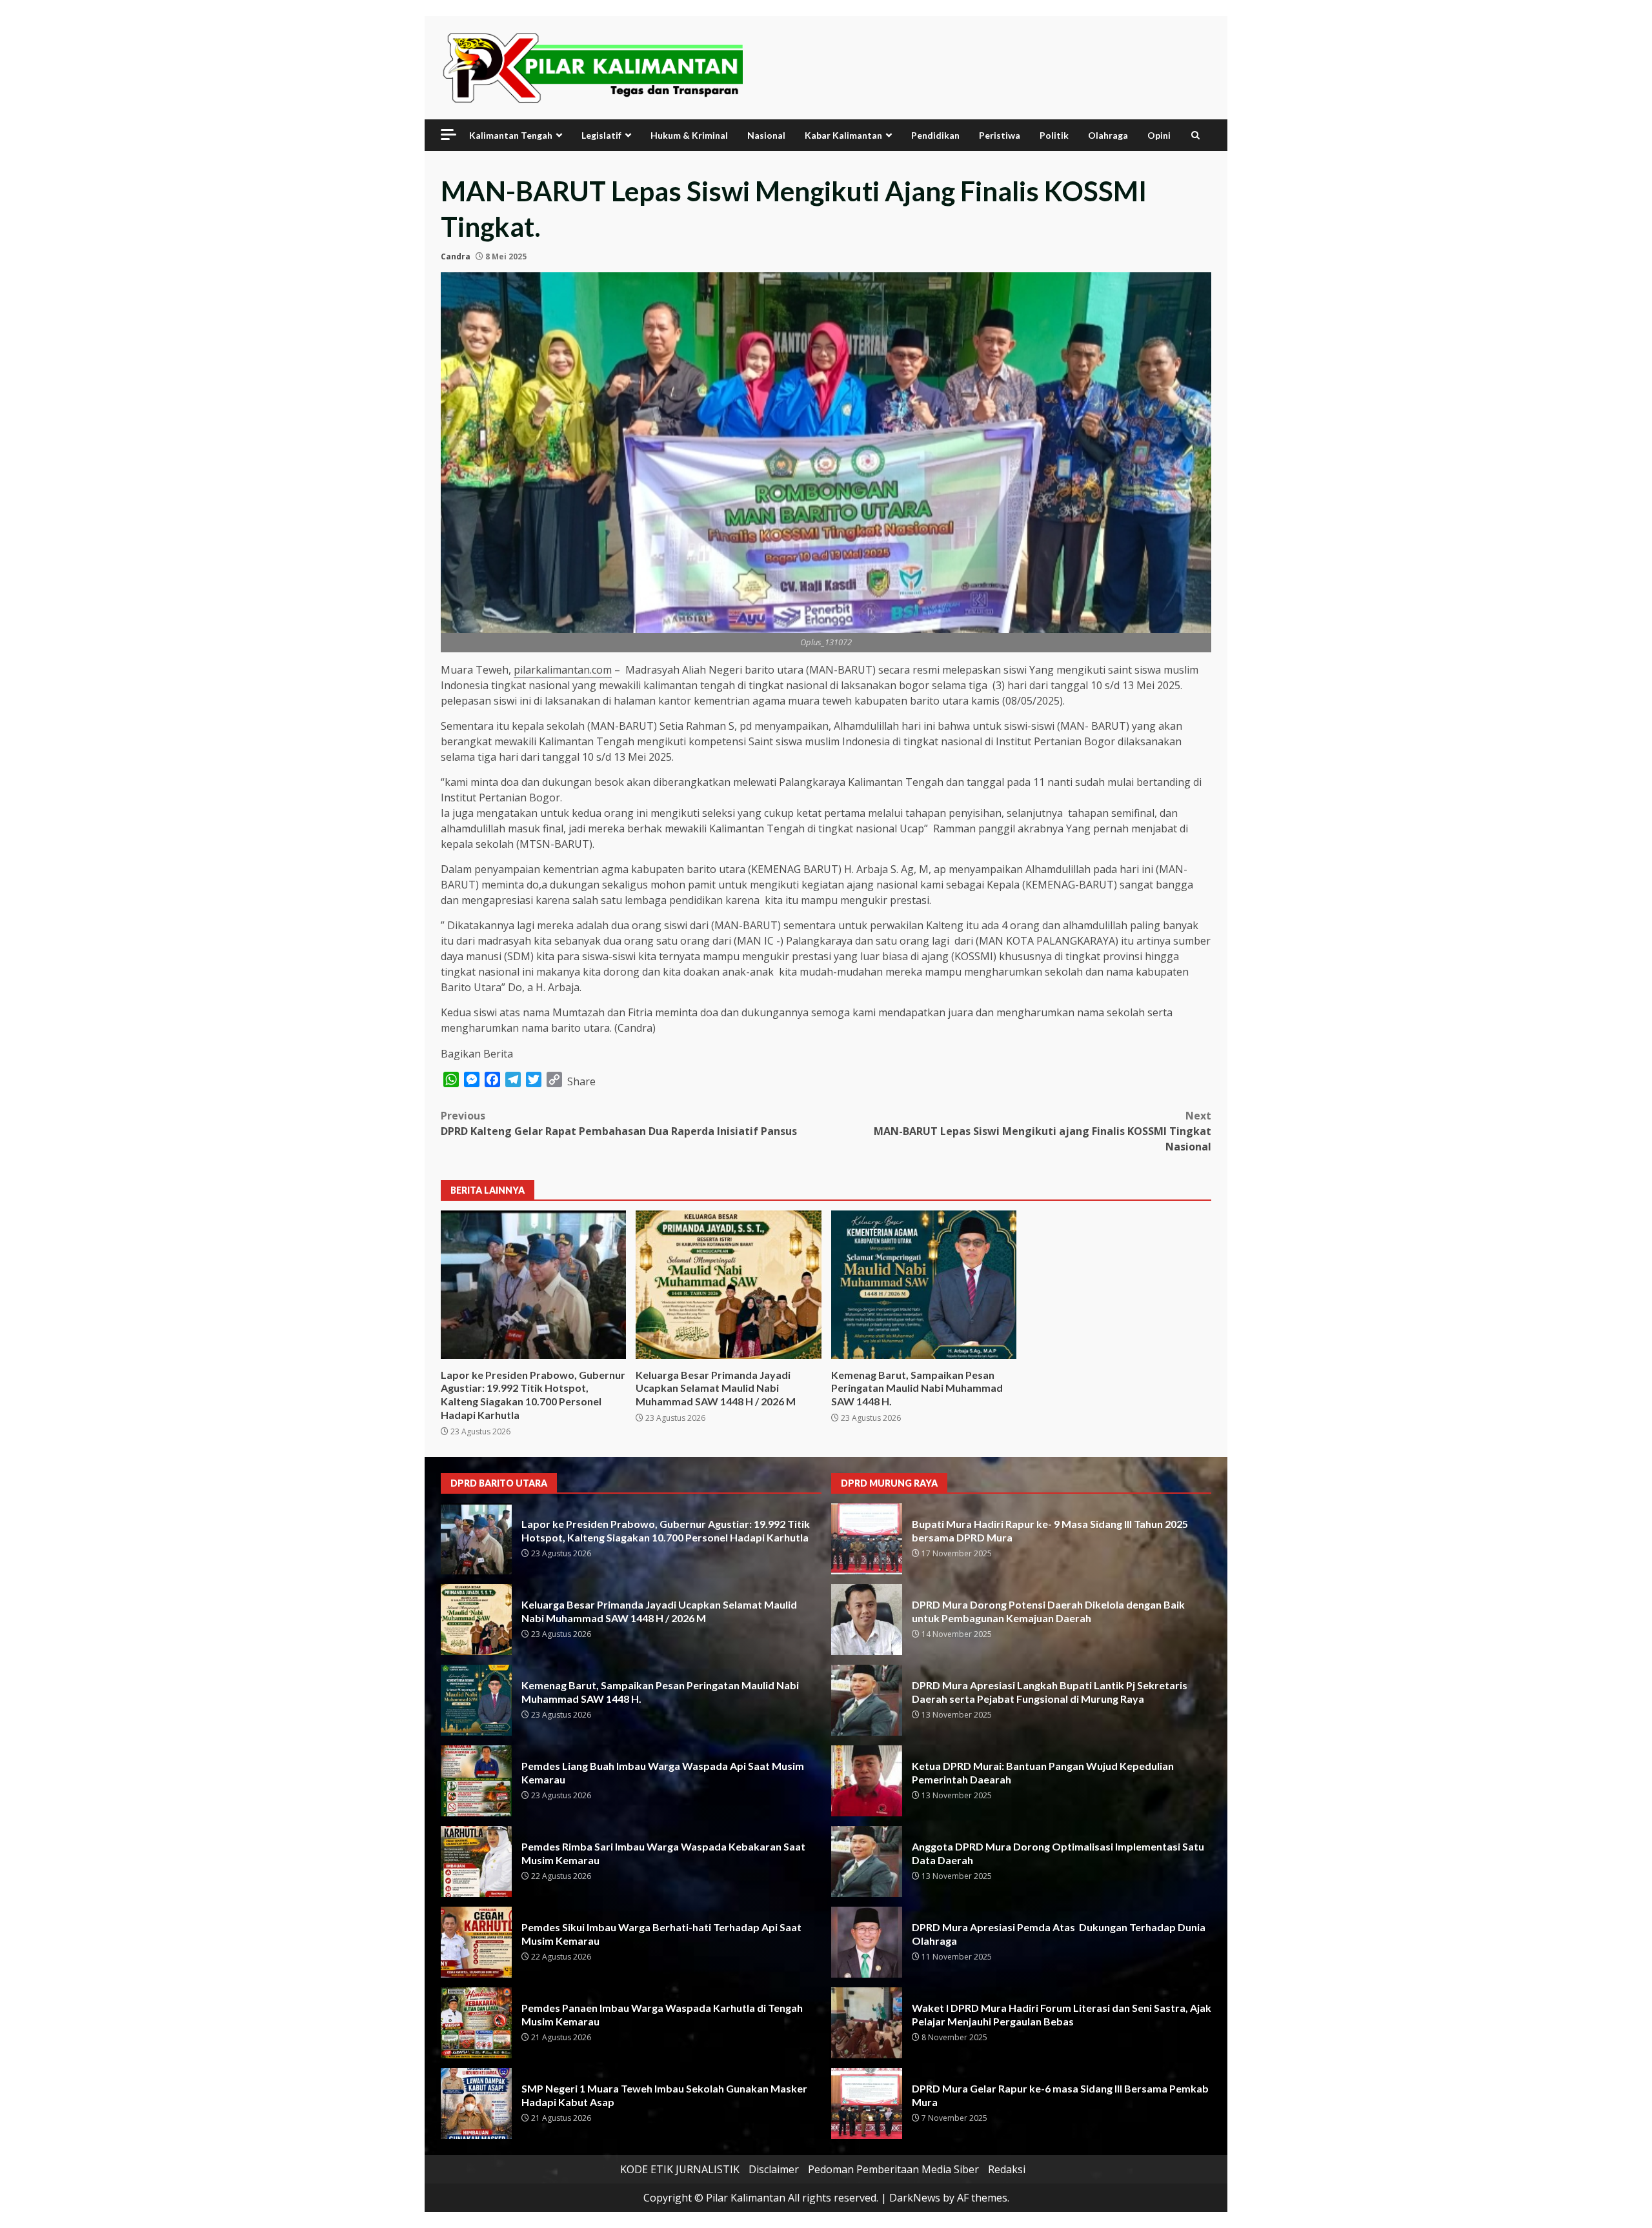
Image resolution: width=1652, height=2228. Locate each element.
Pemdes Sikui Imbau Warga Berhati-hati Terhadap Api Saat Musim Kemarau (476, 1942)
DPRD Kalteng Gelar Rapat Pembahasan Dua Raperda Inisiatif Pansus (619, 1123)
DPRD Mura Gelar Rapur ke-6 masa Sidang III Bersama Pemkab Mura (867, 2103)
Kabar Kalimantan (843, 135)
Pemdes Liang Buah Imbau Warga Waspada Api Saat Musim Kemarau (476, 1781)
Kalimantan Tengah (511, 135)
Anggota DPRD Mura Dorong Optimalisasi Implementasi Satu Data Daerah (867, 1862)
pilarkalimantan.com (563, 670)
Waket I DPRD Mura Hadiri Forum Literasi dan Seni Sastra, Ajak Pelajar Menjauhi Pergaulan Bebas (867, 2023)
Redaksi (1007, 2169)
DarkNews (915, 2198)
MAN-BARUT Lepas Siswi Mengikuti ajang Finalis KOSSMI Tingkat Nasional (1043, 1131)
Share (581, 1081)
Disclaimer (774, 2169)
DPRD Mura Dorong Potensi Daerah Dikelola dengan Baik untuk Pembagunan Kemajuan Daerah (867, 1620)
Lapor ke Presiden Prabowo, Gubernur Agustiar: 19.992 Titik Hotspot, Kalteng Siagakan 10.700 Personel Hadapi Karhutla (533, 1285)
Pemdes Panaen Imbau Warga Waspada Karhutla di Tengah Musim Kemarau (476, 2023)
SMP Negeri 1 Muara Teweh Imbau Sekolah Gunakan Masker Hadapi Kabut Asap (476, 2103)
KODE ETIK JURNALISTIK (680, 2169)
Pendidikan (935, 135)
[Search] (1195, 135)
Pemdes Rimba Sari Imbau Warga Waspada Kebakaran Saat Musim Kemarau (476, 1862)
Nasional (766, 135)
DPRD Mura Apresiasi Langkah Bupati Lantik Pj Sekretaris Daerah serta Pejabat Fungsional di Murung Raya (867, 1700)
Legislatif (601, 135)
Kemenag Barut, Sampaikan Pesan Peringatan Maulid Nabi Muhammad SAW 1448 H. (924, 1285)
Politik (1054, 135)
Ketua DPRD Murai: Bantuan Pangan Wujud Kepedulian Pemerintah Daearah (867, 1781)
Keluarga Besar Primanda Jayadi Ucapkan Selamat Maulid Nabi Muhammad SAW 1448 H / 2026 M (728, 1285)
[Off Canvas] (448, 135)
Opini (1159, 135)
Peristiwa (1000, 135)
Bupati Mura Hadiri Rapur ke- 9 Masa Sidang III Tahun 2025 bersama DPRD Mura (867, 1539)
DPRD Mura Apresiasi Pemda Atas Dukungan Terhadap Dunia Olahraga (867, 1942)
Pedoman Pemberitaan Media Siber (893, 2169)
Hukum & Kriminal (689, 135)
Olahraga (1108, 135)
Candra (456, 256)
